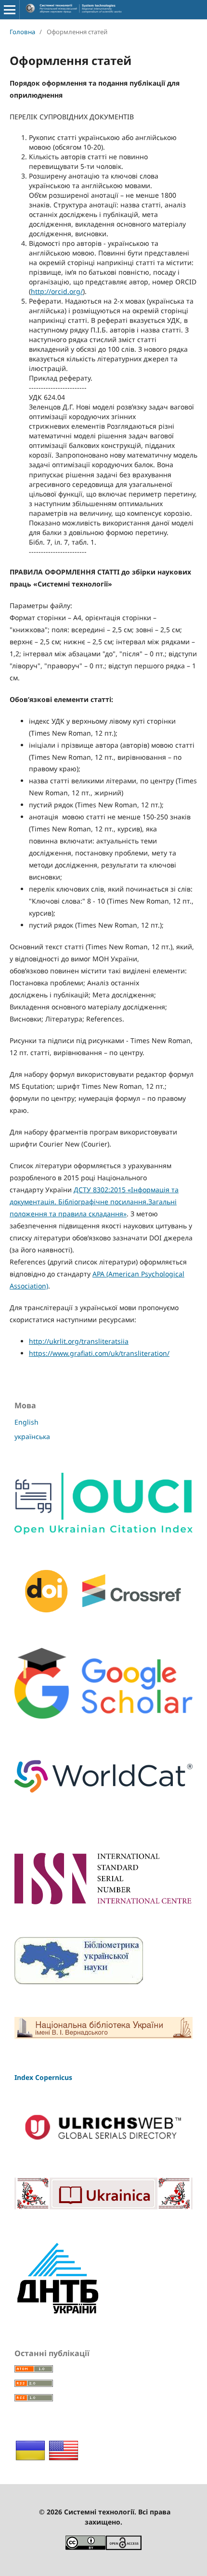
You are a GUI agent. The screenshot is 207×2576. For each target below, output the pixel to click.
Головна (22, 32)
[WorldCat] (103, 1799)
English (26, 1422)
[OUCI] (103, 1532)
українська (32, 1436)
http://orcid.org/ (57, 291)
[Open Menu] (10, 10)
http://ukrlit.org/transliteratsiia (79, 1341)
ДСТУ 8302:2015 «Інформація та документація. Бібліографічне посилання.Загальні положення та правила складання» (94, 1202)
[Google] (103, 1716)
